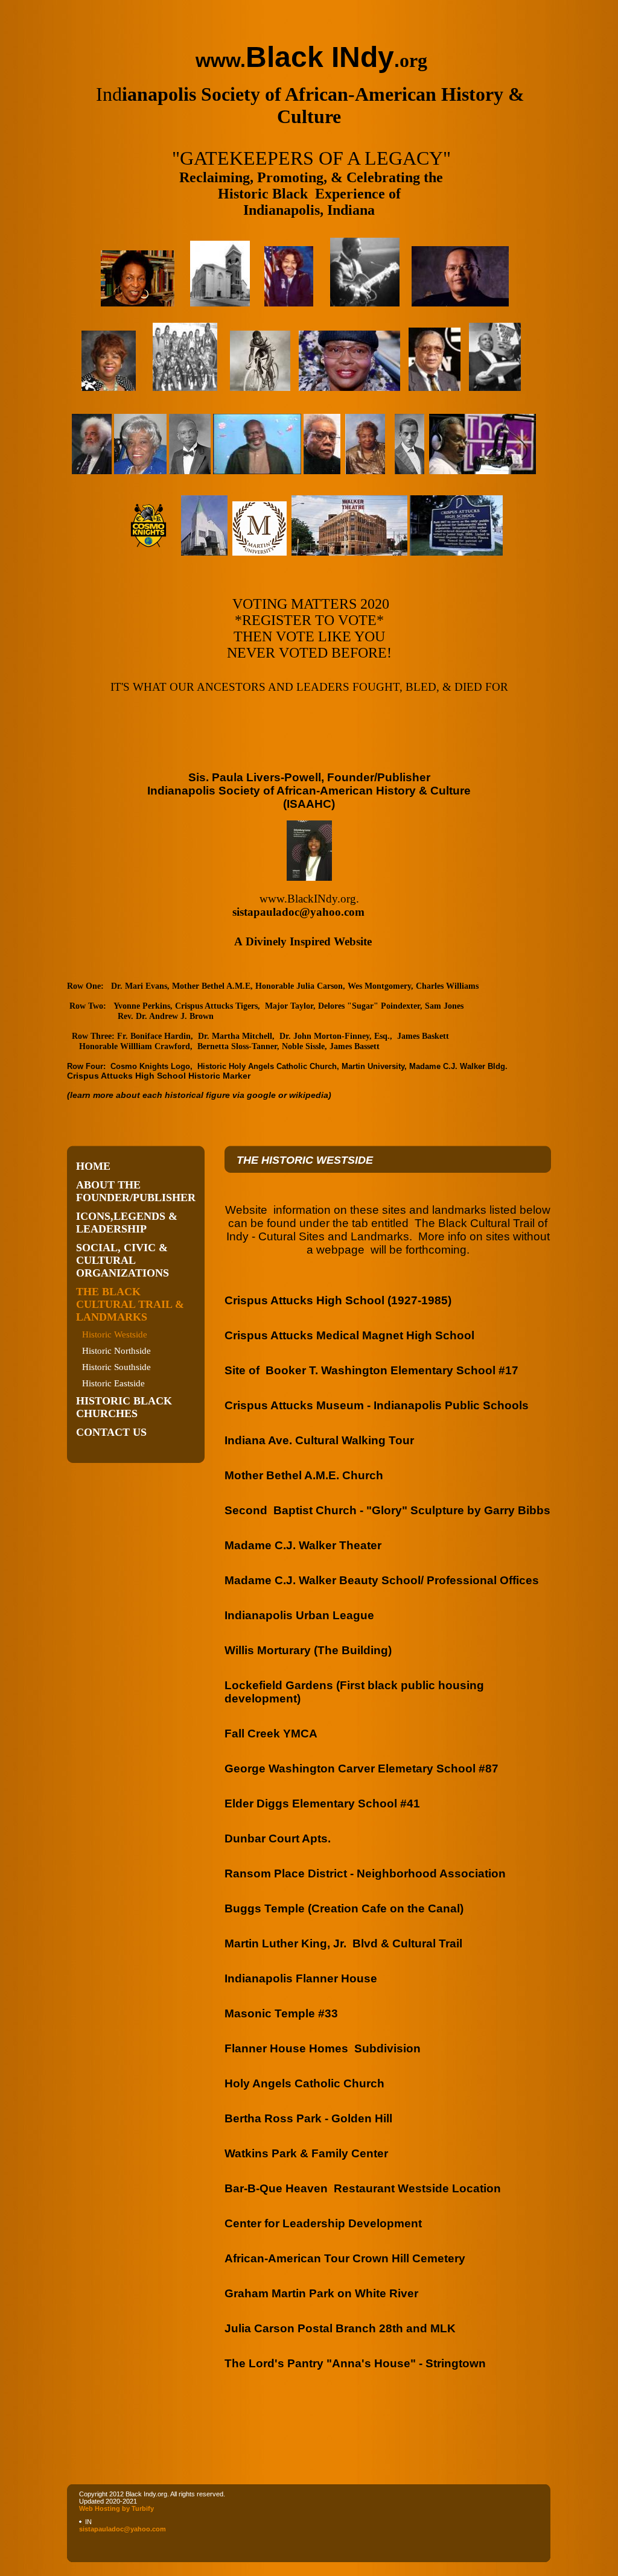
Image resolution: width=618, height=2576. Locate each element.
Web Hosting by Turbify (116, 2508)
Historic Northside (116, 1351)
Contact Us (111, 1432)
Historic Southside (116, 1367)
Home (93, 1166)
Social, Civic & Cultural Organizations (123, 1260)
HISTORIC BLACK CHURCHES (124, 1407)
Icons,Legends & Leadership (127, 1223)
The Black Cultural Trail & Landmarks (130, 1304)
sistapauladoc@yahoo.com (123, 2529)
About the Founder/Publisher (136, 1191)
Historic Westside (115, 1334)
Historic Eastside (113, 1383)
